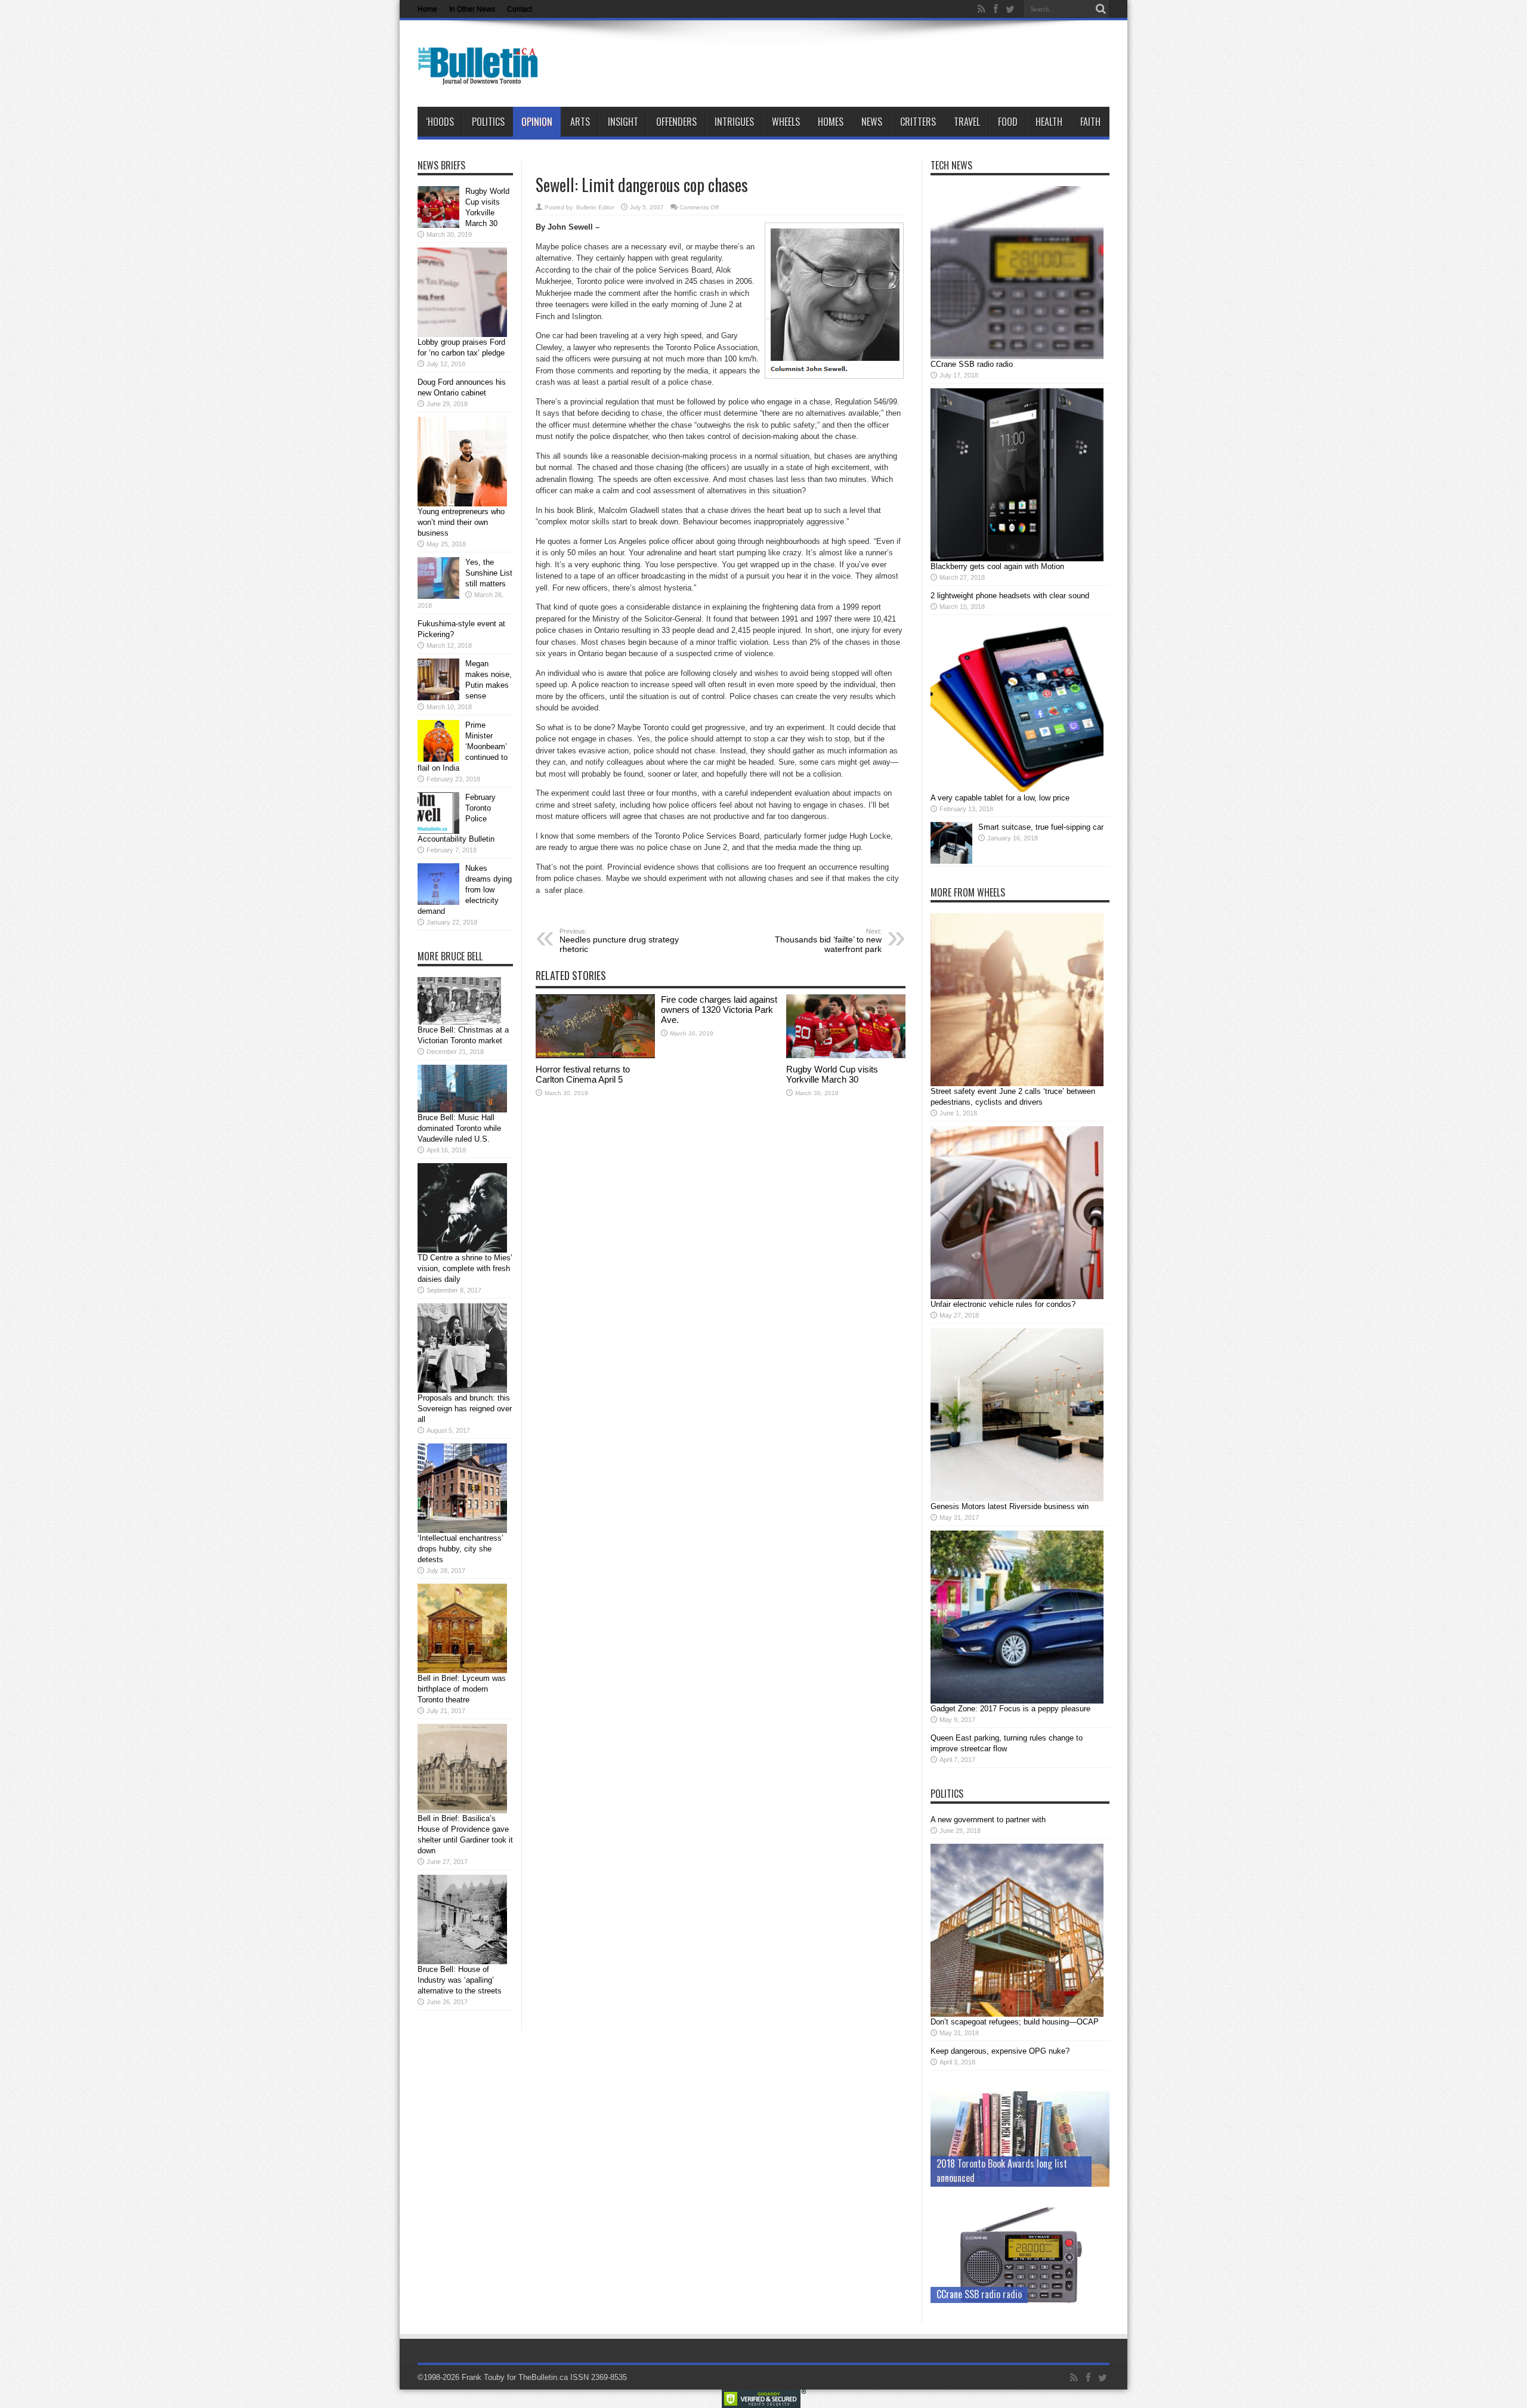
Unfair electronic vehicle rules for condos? (1003, 1304)
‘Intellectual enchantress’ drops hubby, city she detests (460, 1549)
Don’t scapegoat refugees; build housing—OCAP (1015, 2022)
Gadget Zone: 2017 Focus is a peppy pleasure (1010, 1709)
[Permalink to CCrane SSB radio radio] (1017, 356)
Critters (918, 122)
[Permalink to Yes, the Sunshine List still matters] (438, 596)
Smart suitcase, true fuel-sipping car (1041, 827)
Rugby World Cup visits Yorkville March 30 (832, 1074)
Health (1049, 122)
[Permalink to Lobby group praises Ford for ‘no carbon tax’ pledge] (462, 334)
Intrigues (734, 122)
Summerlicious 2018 (974, 2178)
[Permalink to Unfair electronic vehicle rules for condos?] (1017, 1296)
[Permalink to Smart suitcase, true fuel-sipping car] (951, 861)
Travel (967, 122)
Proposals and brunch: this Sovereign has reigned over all (465, 1409)
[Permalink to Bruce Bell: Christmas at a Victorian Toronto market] (459, 1022)
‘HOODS (440, 122)
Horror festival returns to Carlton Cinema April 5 (583, 1074)
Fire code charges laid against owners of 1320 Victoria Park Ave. (719, 1010)
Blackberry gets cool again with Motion (997, 566)
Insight (623, 122)
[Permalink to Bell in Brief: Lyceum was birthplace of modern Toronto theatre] (462, 1670)
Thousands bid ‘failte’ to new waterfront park (828, 941)
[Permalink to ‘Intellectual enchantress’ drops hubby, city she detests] (462, 1530)
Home (427, 9)
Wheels (786, 122)
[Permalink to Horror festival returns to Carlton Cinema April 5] (595, 1055)
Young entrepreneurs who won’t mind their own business (461, 522)
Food (1008, 122)
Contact (520, 9)
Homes (831, 122)
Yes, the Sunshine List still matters (489, 573)
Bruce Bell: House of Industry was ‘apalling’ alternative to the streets (460, 1980)
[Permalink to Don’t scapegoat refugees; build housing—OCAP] (1017, 2014)
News (872, 122)
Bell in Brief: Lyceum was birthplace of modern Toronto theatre (462, 1689)
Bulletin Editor (595, 207)
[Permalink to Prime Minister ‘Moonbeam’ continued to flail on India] (438, 759)
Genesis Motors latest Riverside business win (1010, 1506)
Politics (488, 122)
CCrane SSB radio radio (972, 364)
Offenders (676, 122)
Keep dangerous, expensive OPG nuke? (1000, 2051)
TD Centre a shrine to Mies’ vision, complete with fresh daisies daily (465, 1268)
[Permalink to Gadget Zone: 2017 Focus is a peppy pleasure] (1017, 1701)
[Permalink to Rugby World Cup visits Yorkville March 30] (846, 1055)
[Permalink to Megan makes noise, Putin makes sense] (438, 698)
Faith (1090, 122)
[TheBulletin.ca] (482, 77)
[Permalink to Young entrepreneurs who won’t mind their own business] (462, 504)
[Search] (1101, 9)
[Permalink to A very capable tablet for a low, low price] (1017, 790)
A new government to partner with (988, 1820)
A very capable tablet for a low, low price (1000, 798)
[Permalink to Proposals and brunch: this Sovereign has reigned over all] (462, 1390)
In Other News (472, 9)
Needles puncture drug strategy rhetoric (619, 941)
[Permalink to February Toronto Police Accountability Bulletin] (438, 831)
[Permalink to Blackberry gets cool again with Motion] (1017, 559)
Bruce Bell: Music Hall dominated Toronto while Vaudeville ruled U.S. (459, 1128)
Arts (580, 122)
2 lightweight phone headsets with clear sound (1010, 596)
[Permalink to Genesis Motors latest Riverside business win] (1017, 1499)
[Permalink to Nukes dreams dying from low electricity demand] (438, 902)
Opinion (537, 122)
